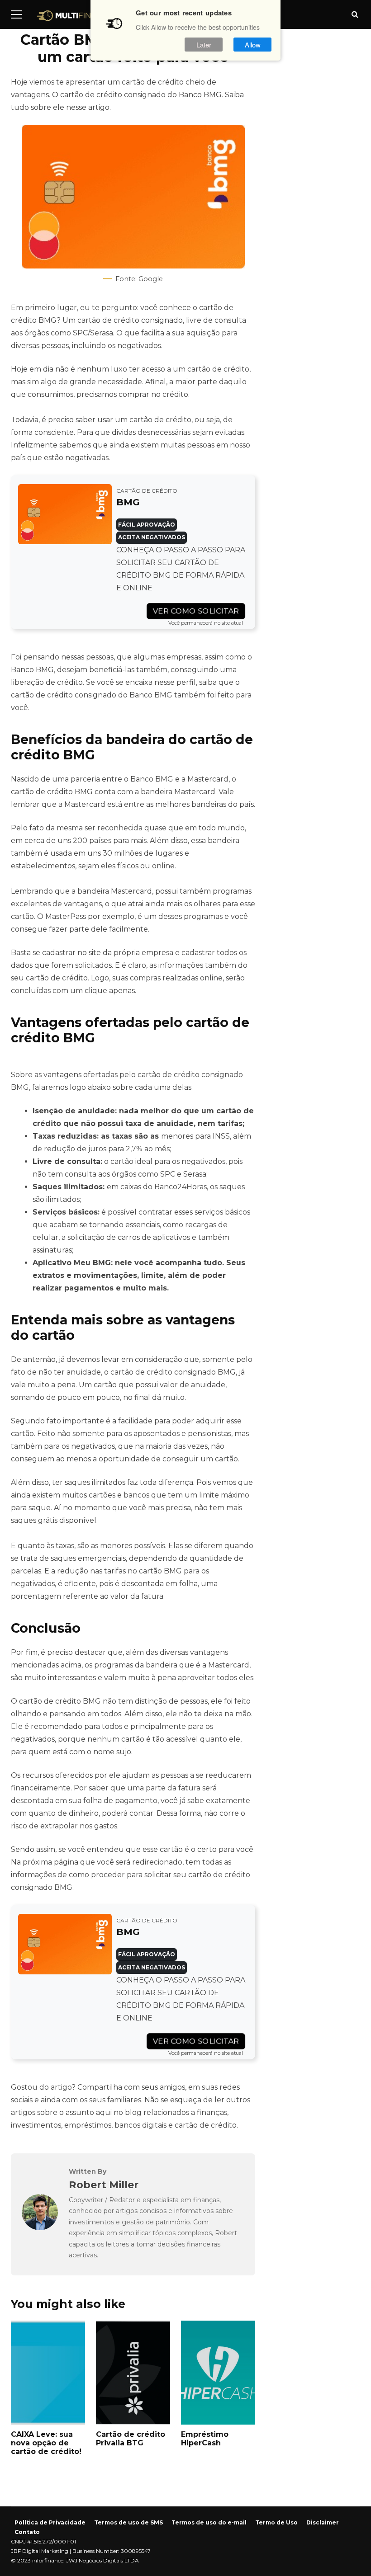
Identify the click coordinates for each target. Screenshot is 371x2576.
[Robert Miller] (40, 2228)
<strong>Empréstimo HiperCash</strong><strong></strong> (218, 2373)
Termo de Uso (276, 2522)
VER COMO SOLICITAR (196, 611)
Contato (27, 2532)
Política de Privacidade (50, 2522)
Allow (253, 45)
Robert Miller (104, 2185)
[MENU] (16, 14)
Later (204, 45)
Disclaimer (323, 2522)
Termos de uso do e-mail (209, 2522)
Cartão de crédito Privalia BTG (133, 2373)
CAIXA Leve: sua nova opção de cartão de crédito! (48, 2373)
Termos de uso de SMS (128, 2522)
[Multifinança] (76, 18)
